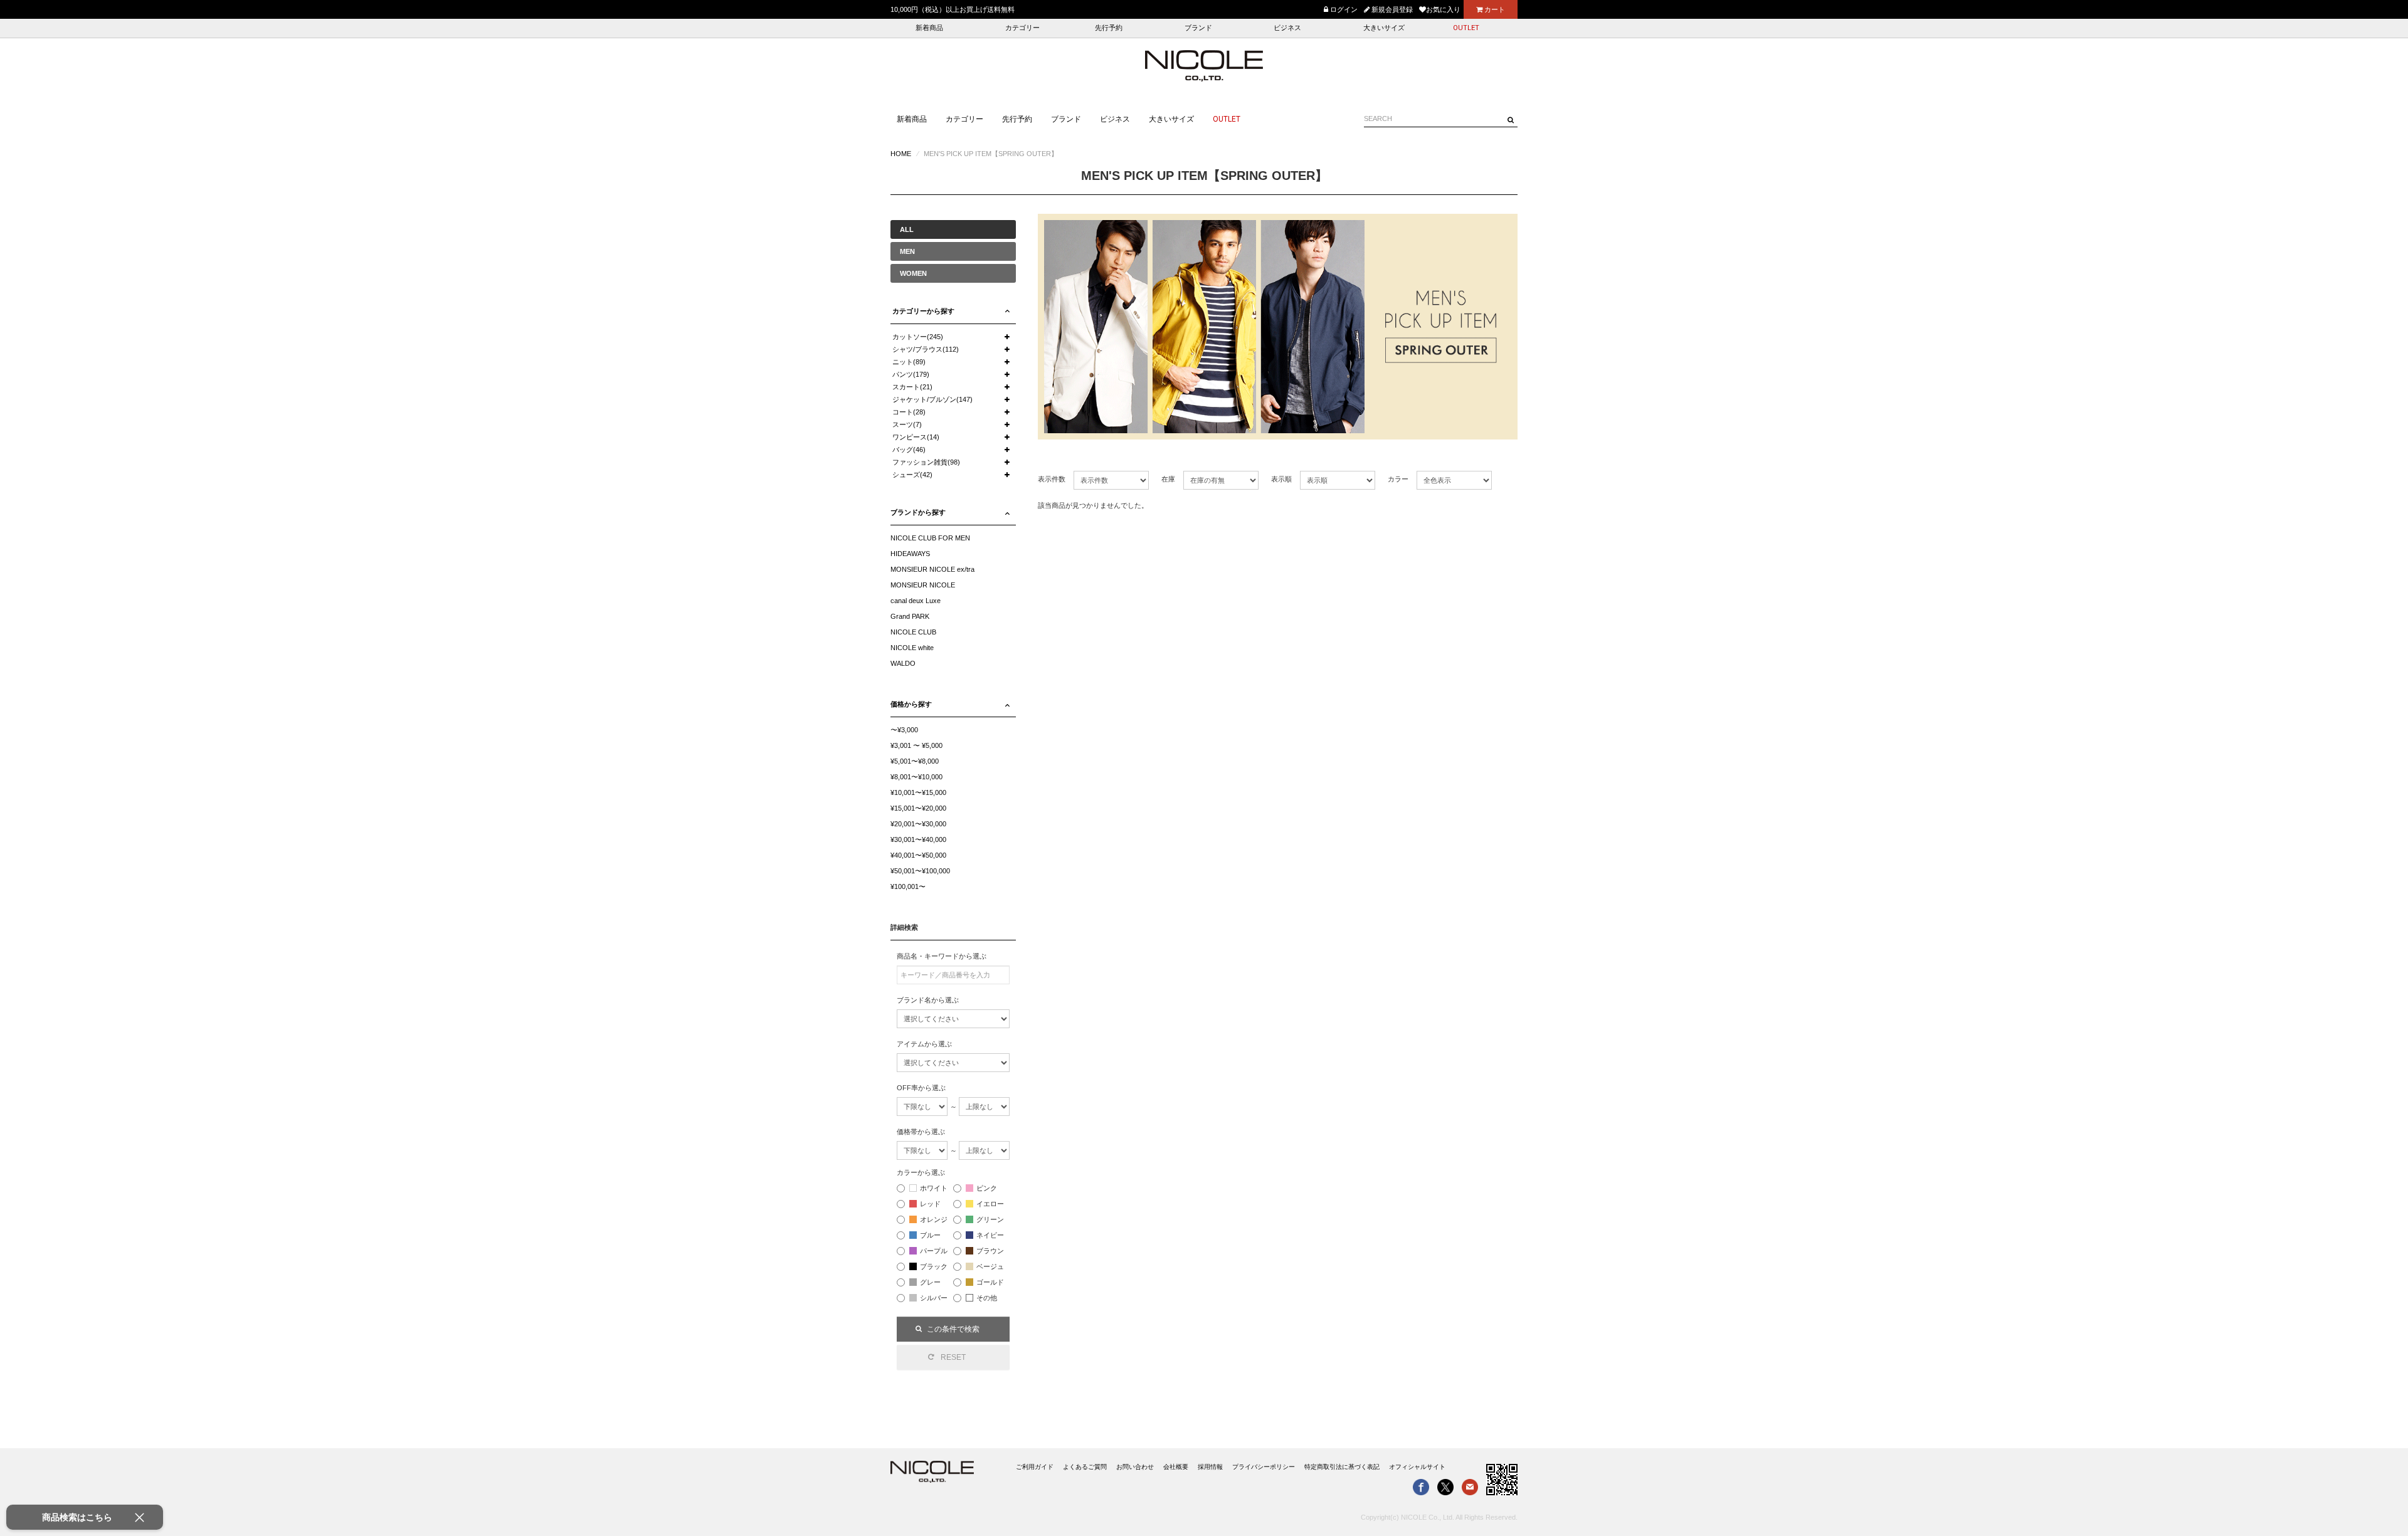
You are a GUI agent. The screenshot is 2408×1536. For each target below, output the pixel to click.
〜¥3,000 (904, 730)
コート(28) (909, 412)
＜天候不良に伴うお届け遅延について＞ (953, 9)
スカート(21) (912, 387)
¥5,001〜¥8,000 (915, 761)
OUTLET (1466, 28)
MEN (907, 251)
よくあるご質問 (1085, 1467)
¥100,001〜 (908, 886)
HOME (901, 154)
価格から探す (911, 704)
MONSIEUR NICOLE (923, 585)
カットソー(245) (918, 337)
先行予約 (1109, 28)
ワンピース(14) (916, 437)
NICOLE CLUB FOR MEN (930, 538)
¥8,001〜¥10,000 (916, 777)
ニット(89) (909, 362)
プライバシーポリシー (1264, 1467)
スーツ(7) (907, 424)
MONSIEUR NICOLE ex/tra (932, 569)
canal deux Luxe (916, 601)
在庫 (1168, 479)
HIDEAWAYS (910, 554)
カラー (1398, 479)
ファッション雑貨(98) (926, 462)
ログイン (1343, 9)
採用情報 (1210, 1467)
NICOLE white (912, 648)
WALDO (903, 663)
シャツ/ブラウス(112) (926, 349)
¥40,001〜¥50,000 (918, 855)
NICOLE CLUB (913, 632)
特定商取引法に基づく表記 (1342, 1467)
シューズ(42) (912, 475)
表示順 (1281, 479)
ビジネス (1287, 28)
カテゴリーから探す (923, 311)
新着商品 (929, 28)
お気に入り (1443, 9)
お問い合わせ (1135, 1467)
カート (1494, 9)
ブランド (1198, 28)
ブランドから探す (918, 512)
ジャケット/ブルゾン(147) (932, 399)
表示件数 (1052, 479)
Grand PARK (910, 616)
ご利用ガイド (1035, 1467)
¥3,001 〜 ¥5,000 (916, 745)
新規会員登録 (1391, 9)
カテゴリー (1022, 28)
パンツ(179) (911, 374)
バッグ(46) (909, 450)
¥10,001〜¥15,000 (918, 792)
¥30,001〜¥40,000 (918, 839)
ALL (907, 229)
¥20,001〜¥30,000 (918, 824)
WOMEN (913, 273)
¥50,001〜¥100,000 (920, 871)
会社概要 (1176, 1467)
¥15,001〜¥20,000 (918, 808)
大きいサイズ (1384, 28)
